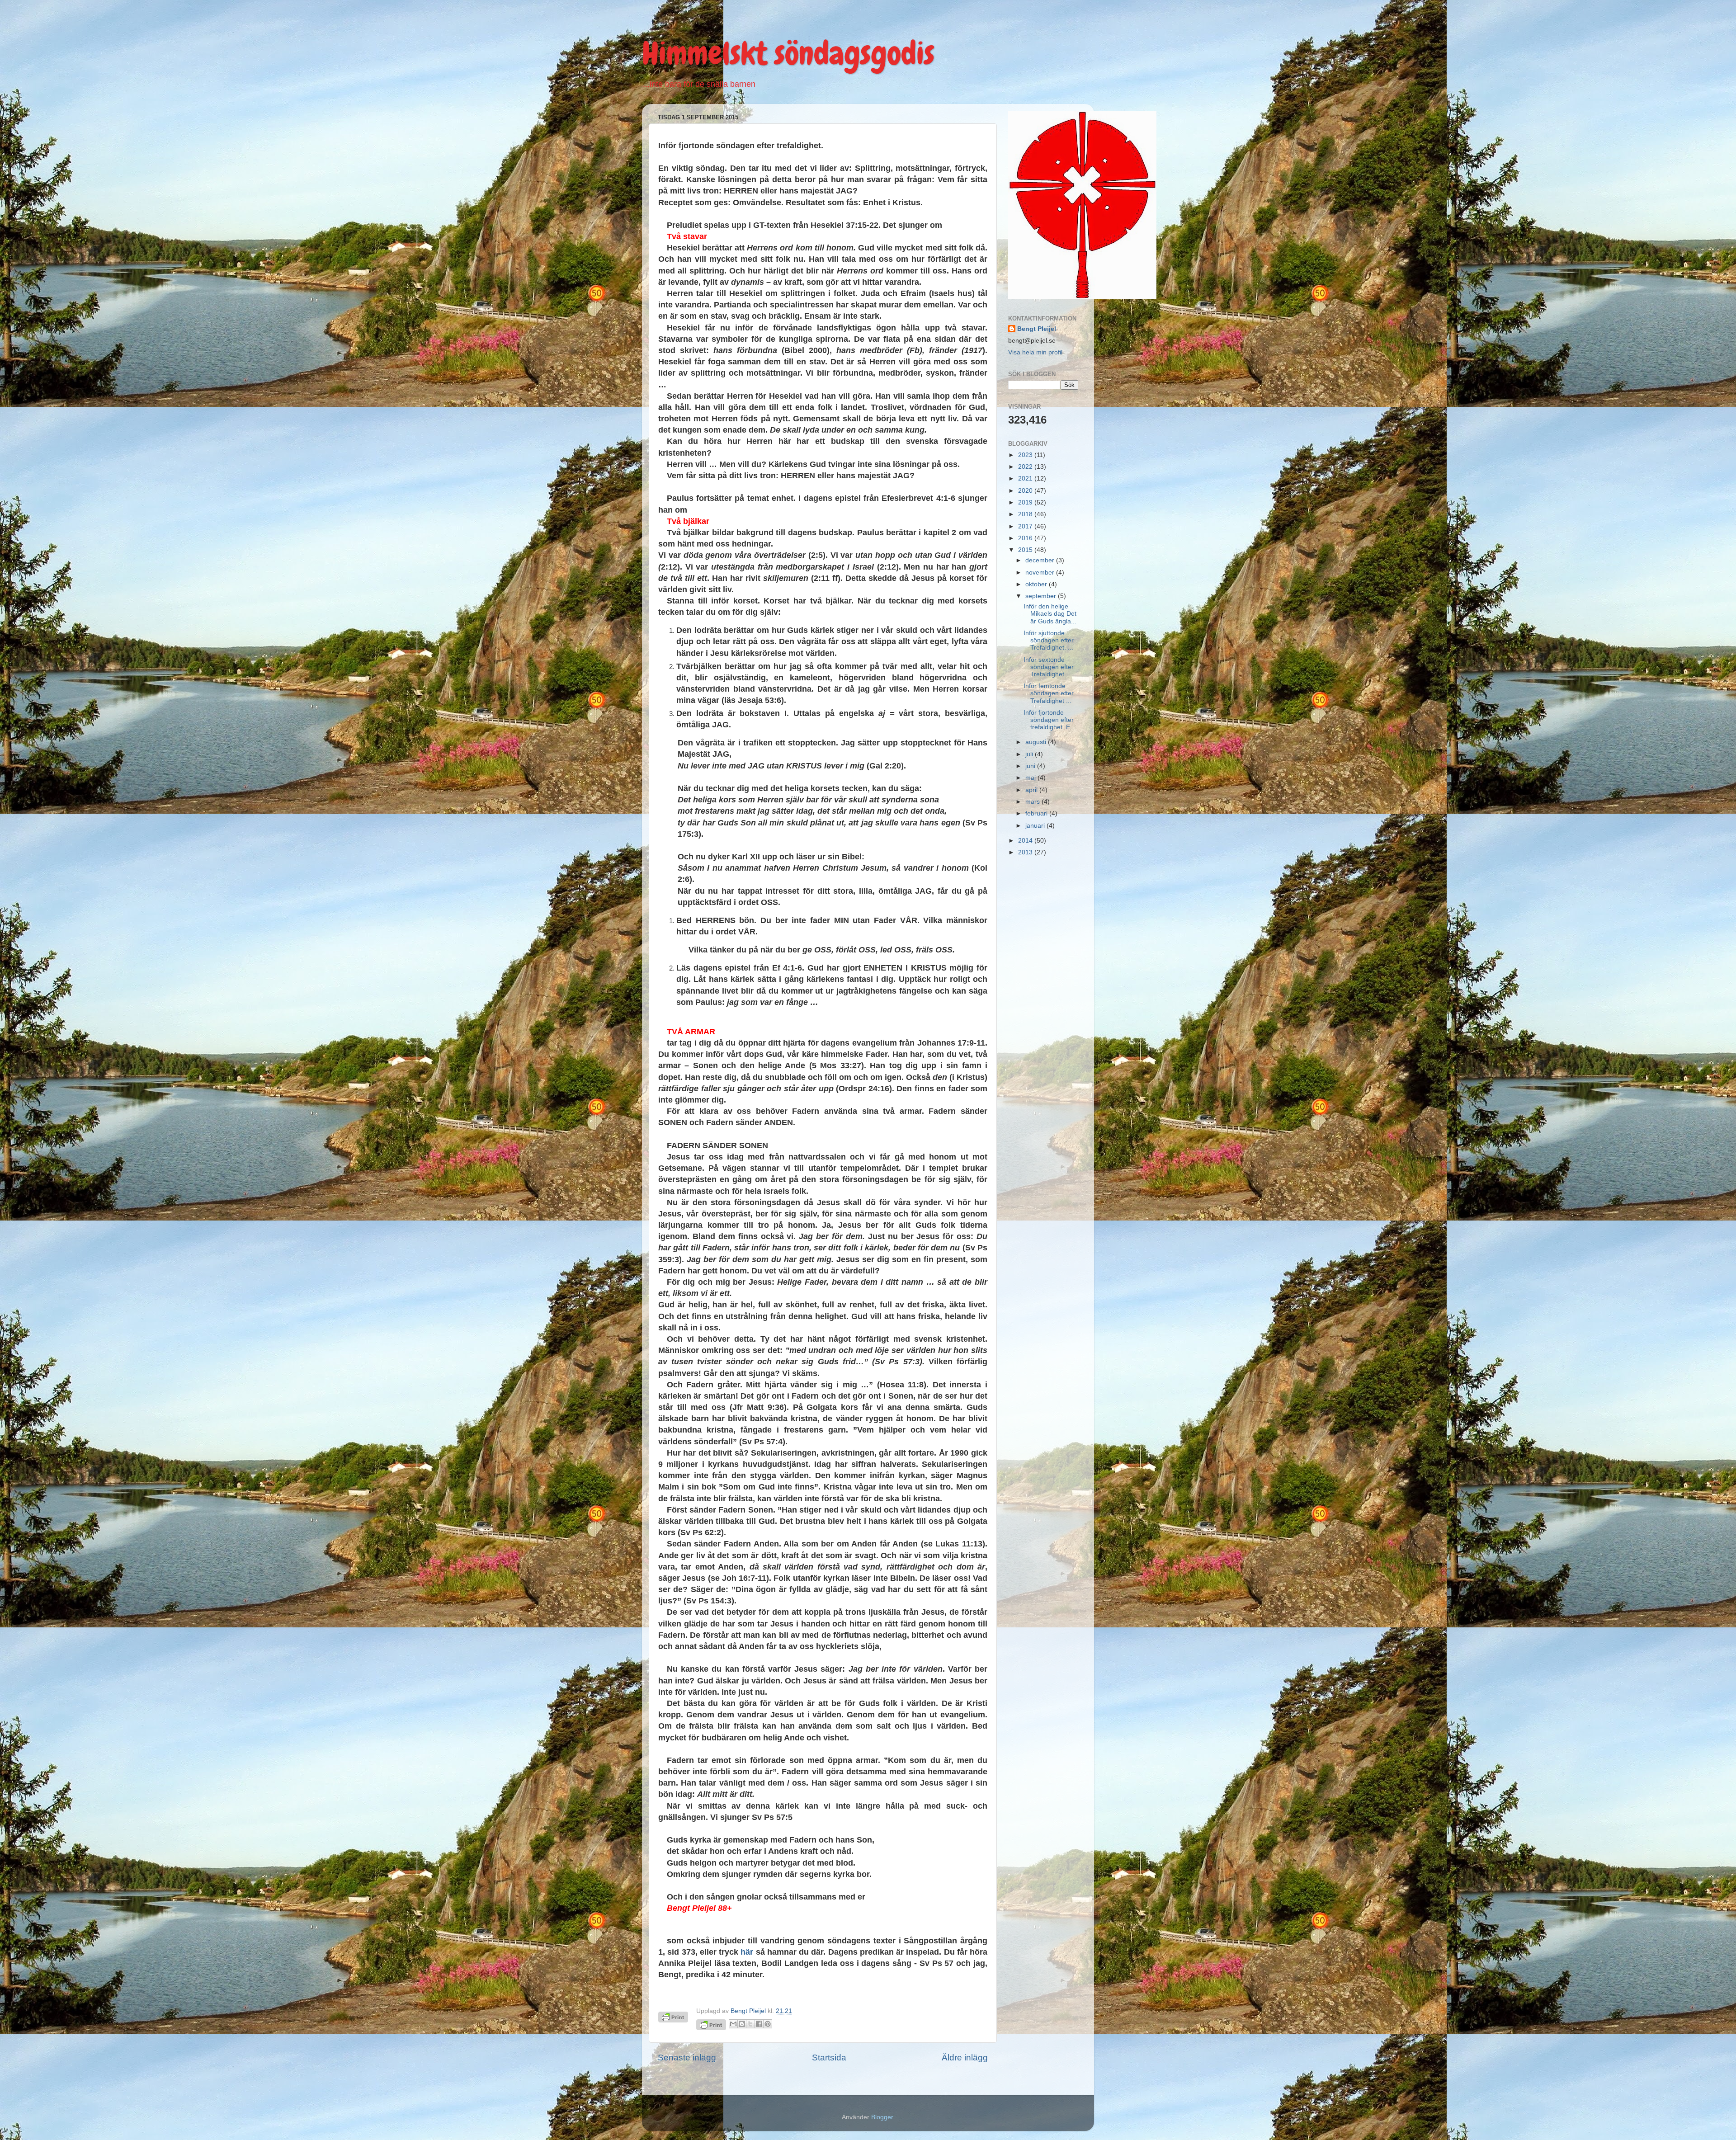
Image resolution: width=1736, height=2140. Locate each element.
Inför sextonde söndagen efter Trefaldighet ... (1049, 667)
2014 (1026, 841)
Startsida (829, 2058)
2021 (1026, 478)
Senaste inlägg (687, 2058)
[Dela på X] (750, 2024)
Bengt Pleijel (1037, 329)
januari (1036, 826)
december (1041, 560)
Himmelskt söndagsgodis (788, 53)
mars (1033, 802)
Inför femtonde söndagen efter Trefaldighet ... (1049, 693)
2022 (1026, 467)
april (1032, 790)
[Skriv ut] (673, 2020)
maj (1031, 778)
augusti (1037, 742)
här (747, 1952)
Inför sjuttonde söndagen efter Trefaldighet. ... (1049, 640)
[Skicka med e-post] (733, 2024)
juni (1031, 766)
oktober (1037, 584)
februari (1037, 813)
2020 (1026, 491)
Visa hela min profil (1035, 352)
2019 (1026, 502)
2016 (1026, 538)
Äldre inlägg (965, 2058)
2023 (1026, 455)
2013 (1026, 852)
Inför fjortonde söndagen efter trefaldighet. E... (1050, 720)
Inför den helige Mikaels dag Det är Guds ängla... (1050, 614)
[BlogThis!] (742, 2024)
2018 (1026, 514)
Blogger (882, 2117)
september (1042, 596)
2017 (1026, 526)
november (1041, 573)
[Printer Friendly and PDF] (711, 2026)
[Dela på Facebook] (759, 2024)
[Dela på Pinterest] (768, 2024)
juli (1030, 754)
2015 (1026, 550)
